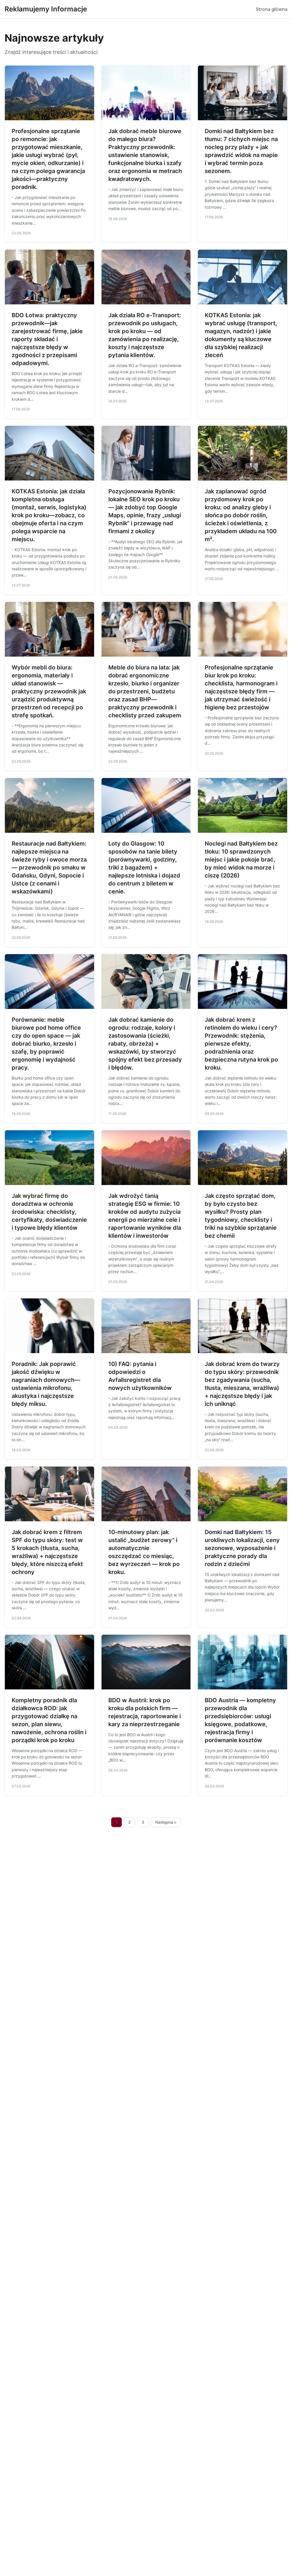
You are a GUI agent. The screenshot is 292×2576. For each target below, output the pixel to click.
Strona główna (272, 9)
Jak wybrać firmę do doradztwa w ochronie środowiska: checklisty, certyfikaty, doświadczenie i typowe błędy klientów (49, 1212)
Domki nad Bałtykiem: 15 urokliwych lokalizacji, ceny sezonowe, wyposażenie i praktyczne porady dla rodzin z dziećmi (242, 1548)
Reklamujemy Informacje (46, 9)
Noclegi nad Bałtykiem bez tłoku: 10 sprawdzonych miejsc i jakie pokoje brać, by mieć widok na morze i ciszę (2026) (241, 860)
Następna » (166, 1822)
